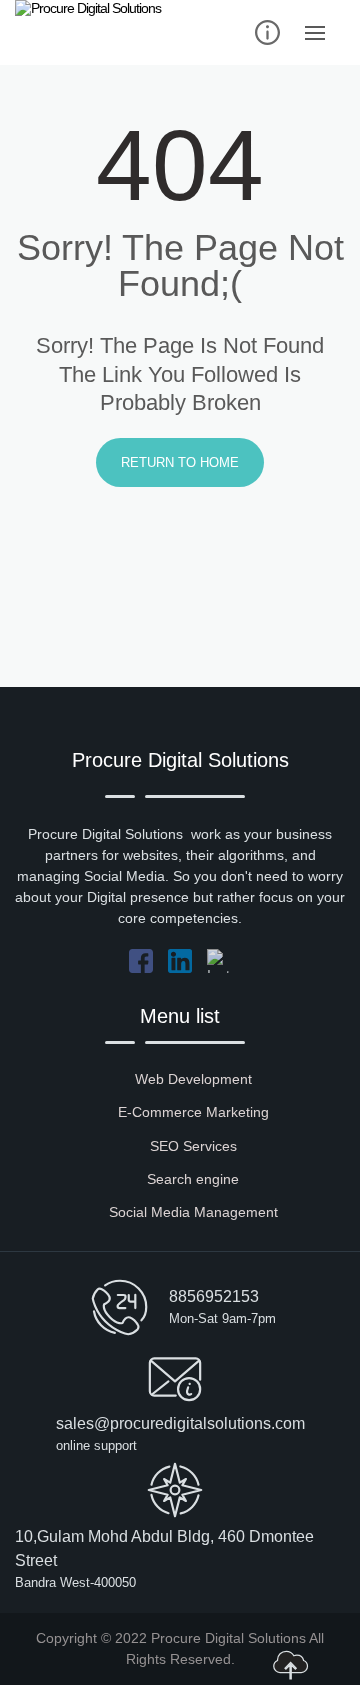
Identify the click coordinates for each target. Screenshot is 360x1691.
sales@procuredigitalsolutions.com (180, 1423)
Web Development (193, 1079)
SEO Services (193, 1146)
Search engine (193, 1179)
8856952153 (214, 1296)
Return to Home (180, 462)
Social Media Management (193, 1212)
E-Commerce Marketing (193, 1112)
